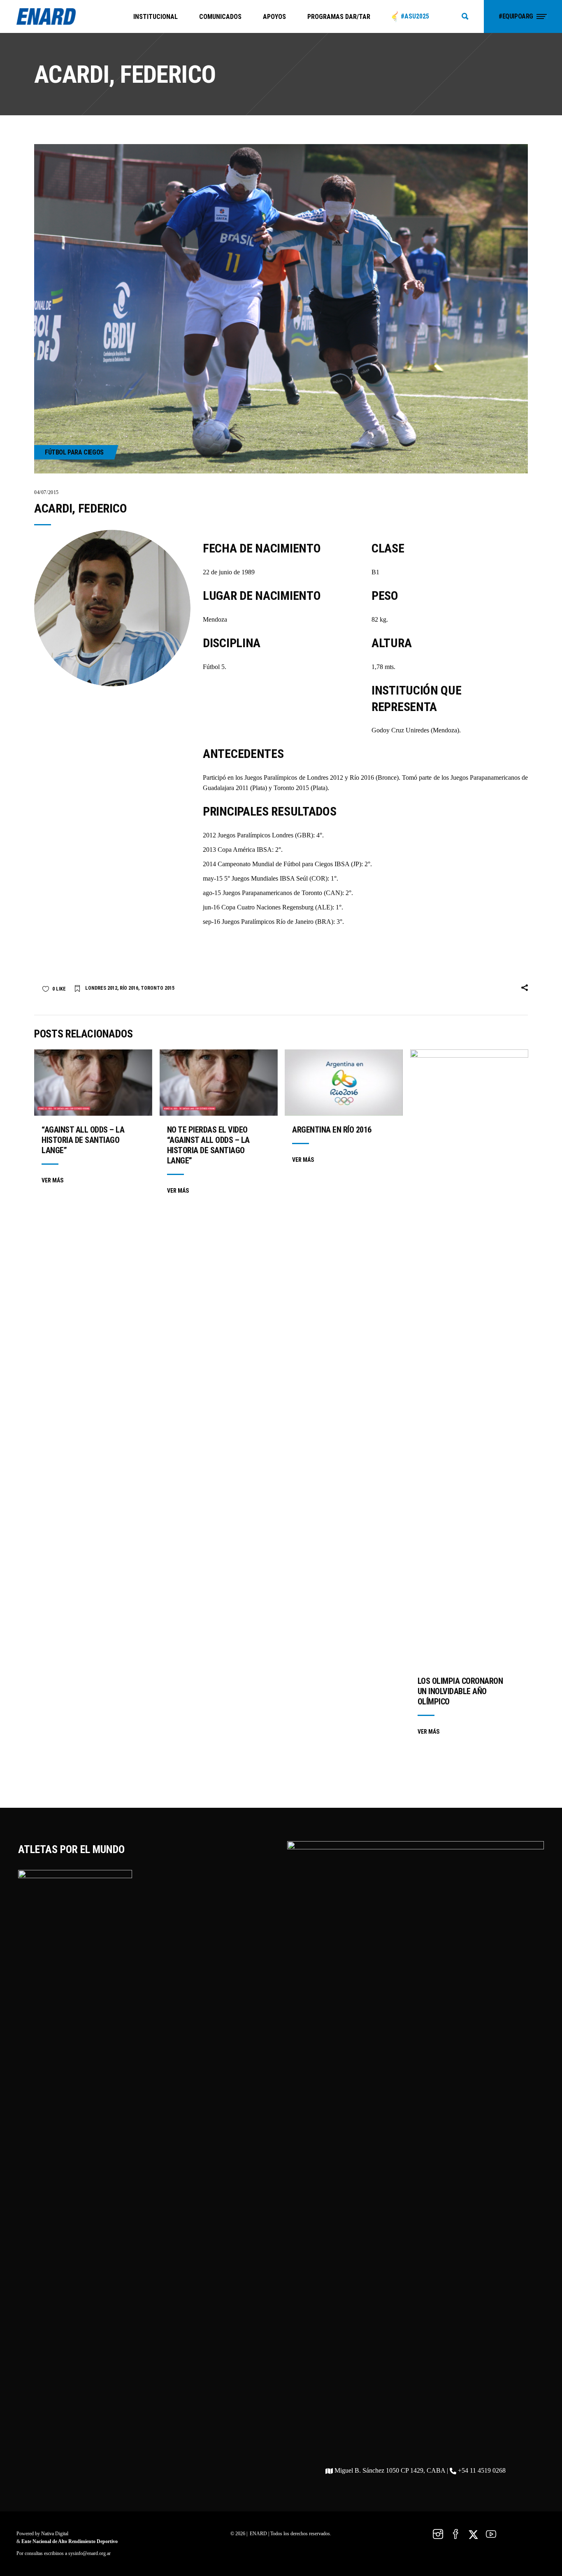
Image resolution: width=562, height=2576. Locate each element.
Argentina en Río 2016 (332, 1130)
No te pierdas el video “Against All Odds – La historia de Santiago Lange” (208, 1145)
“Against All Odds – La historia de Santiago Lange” (83, 1140)
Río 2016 (129, 988)
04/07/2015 (46, 492)
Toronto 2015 (158, 988)
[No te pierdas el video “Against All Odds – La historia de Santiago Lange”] (219, 1083)
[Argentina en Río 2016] (344, 1083)
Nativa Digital (55, 2534)
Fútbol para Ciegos (74, 452)
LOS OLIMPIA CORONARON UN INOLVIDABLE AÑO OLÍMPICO (460, 1691)
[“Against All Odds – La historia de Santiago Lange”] (93, 1083)
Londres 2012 (101, 988)
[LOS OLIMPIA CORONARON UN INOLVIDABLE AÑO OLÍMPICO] (469, 1358)
